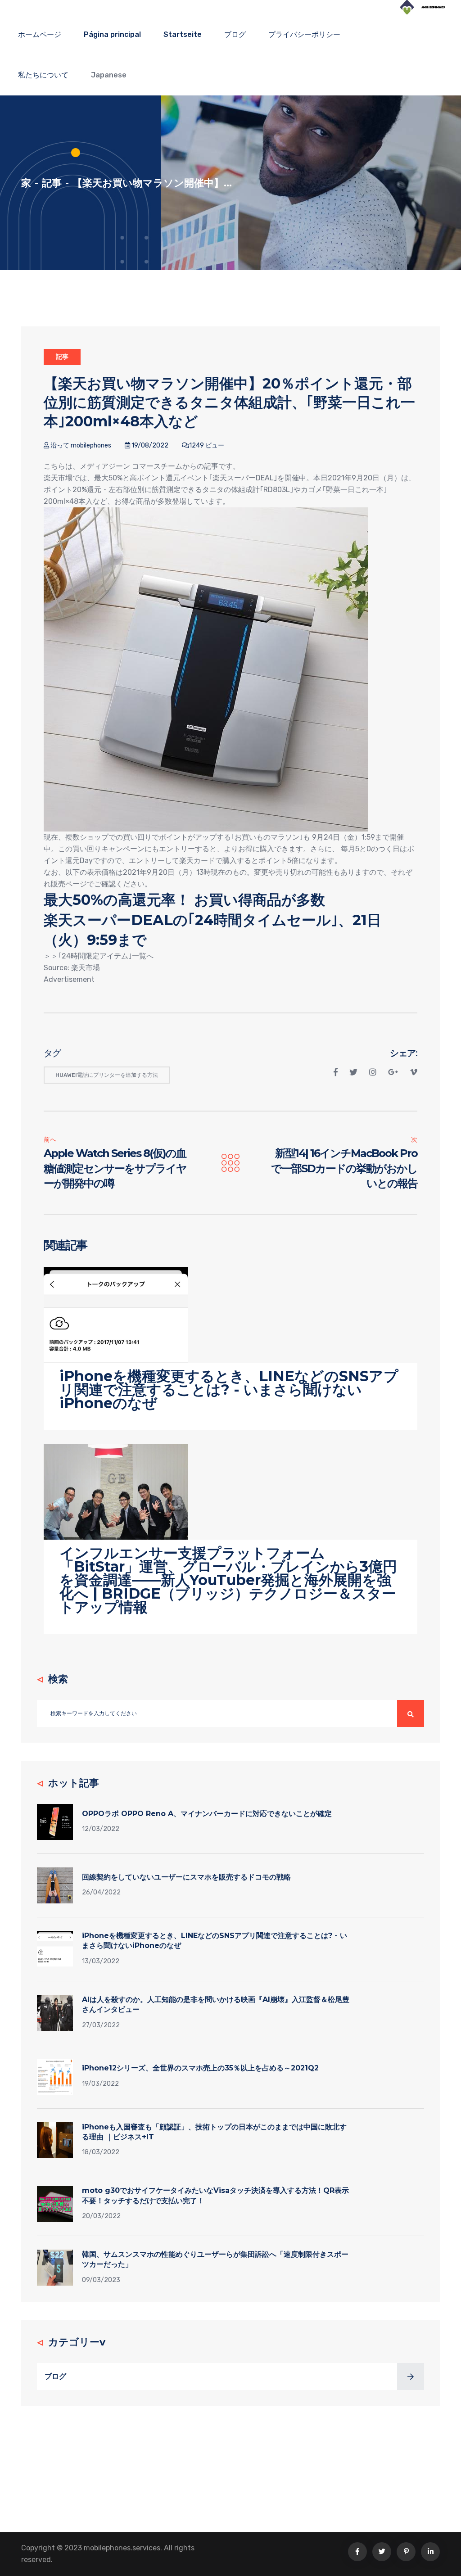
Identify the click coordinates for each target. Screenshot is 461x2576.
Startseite (183, 34)
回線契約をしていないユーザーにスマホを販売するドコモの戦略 (186, 1877)
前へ (50, 1140)
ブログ (235, 34)
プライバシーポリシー (304, 34)
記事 (52, 183)
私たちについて (43, 75)
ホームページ (40, 34)
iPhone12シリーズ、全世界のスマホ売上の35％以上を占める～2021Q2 (200, 2068)
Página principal (112, 34)
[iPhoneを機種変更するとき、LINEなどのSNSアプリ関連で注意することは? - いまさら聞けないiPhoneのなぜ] (116, 1314)
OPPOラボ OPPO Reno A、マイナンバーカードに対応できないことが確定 (207, 1814)
